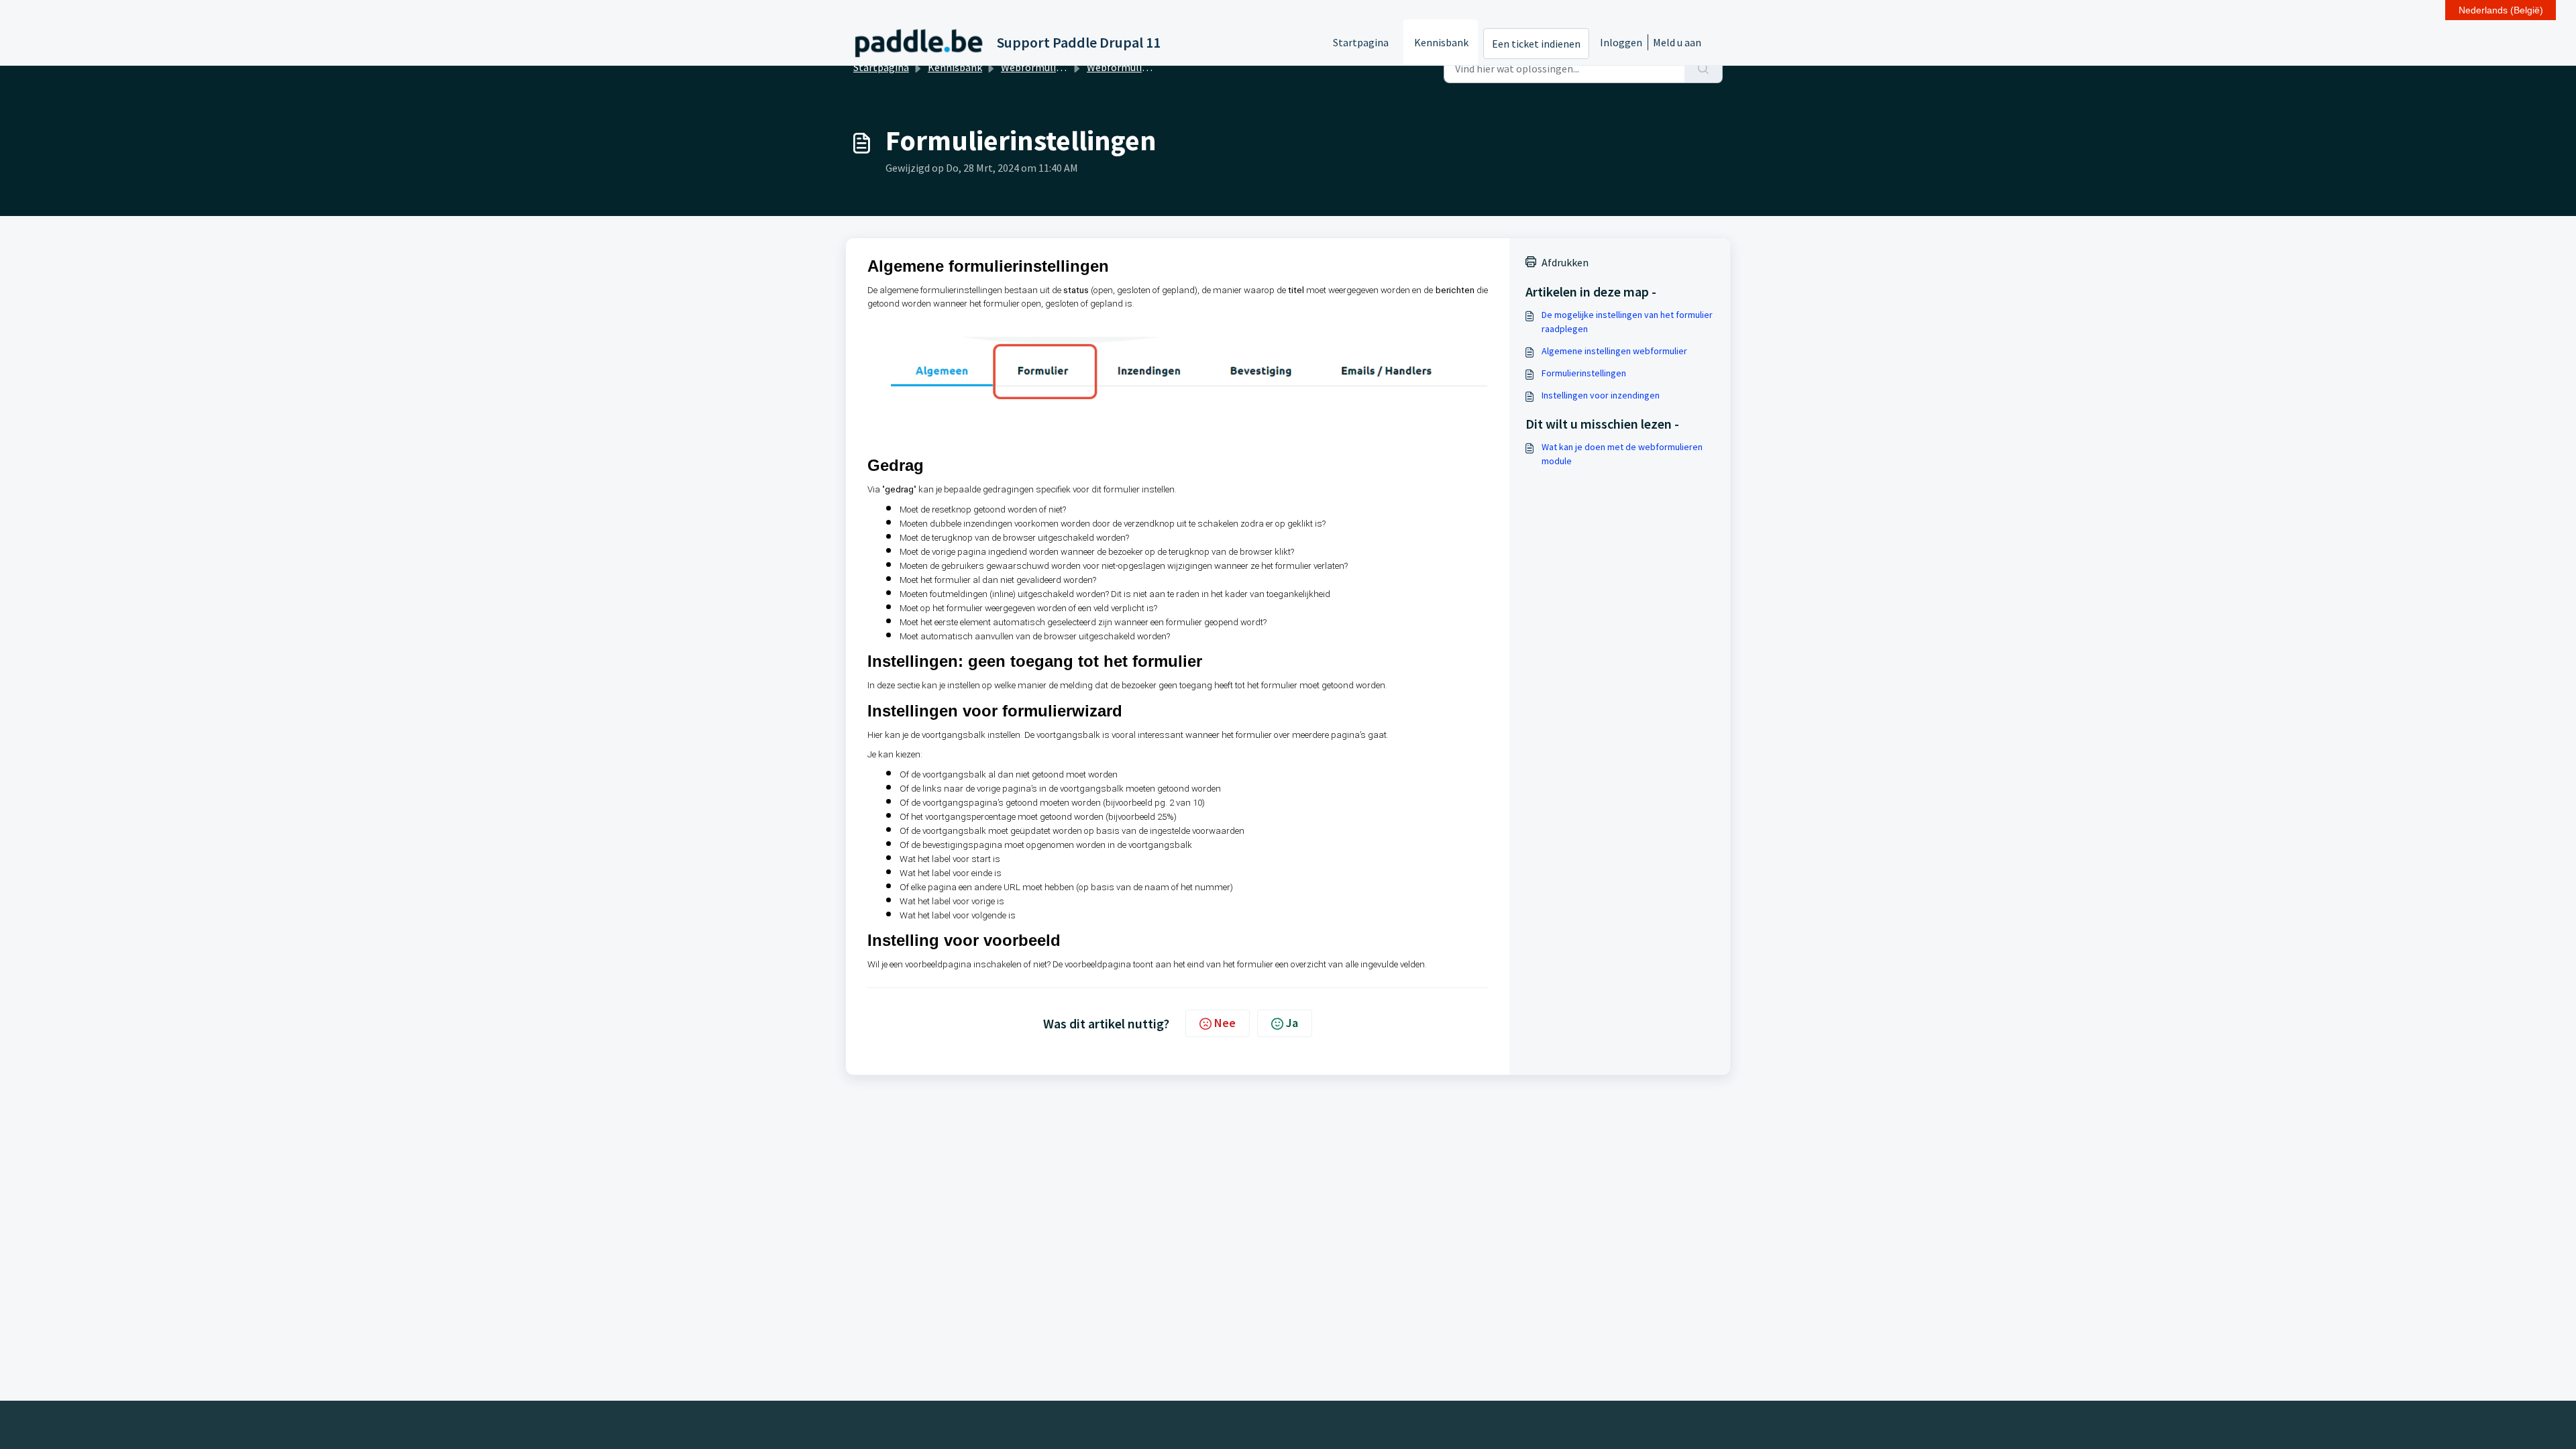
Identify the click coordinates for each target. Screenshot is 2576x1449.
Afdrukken (1565, 262)
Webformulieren (1039, 67)
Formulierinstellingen (1584, 373)
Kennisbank (1441, 42)
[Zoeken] (1704, 68)
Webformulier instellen (1141, 67)
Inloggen (1621, 42)
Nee (1225, 1023)
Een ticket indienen (1536, 44)
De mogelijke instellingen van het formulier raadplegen (1627, 322)
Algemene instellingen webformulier (1614, 351)
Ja (1292, 1023)
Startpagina (1361, 42)
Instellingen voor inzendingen (1601, 395)
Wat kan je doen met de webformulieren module (1622, 454)
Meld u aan (1677, 42)
